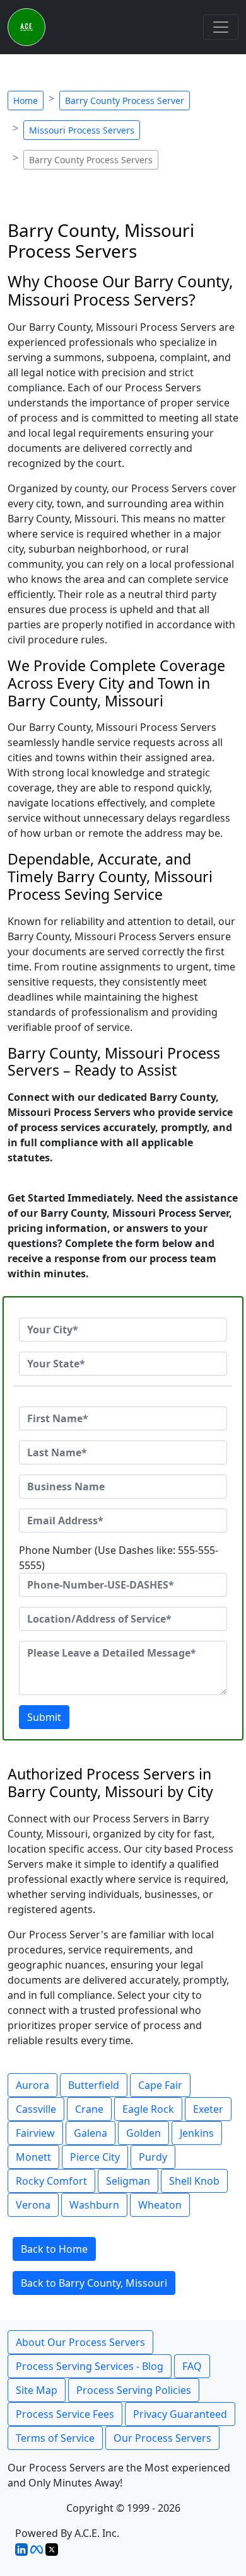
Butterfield (94, 2085)
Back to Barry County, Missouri (94, 2283)
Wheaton (160, 2205)
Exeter (208, 2109)
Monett (33, 2157)
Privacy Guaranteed (180, 2414)
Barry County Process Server (125, 101)
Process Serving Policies (134, 2390)
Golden (143, 2133)
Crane (89, 2109)
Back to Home (54, 2249)
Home (26, 101)
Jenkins (197, 2133)
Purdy (153, 2157)
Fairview (35, 2133)
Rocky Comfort (51, 2181)
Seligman (128, 2181)
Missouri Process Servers (82, 130)
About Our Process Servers (80, 2342)
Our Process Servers (162, 2438)
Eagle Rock (148, 2109)
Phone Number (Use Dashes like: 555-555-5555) (119, 1558)
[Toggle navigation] (221, 27)
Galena (91, 2133)
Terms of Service (55, 2438)
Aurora (32, 2085)
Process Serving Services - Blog (90, 2366)
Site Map (37, 2390)
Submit (44, 1717)
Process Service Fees (65, 2414)
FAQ (192, 2366)
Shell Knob (194, 2181)
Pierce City (95, 2157)
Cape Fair (160, 2085)
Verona (33, 2205)
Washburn (94, 2205)
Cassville (36, 2109)
